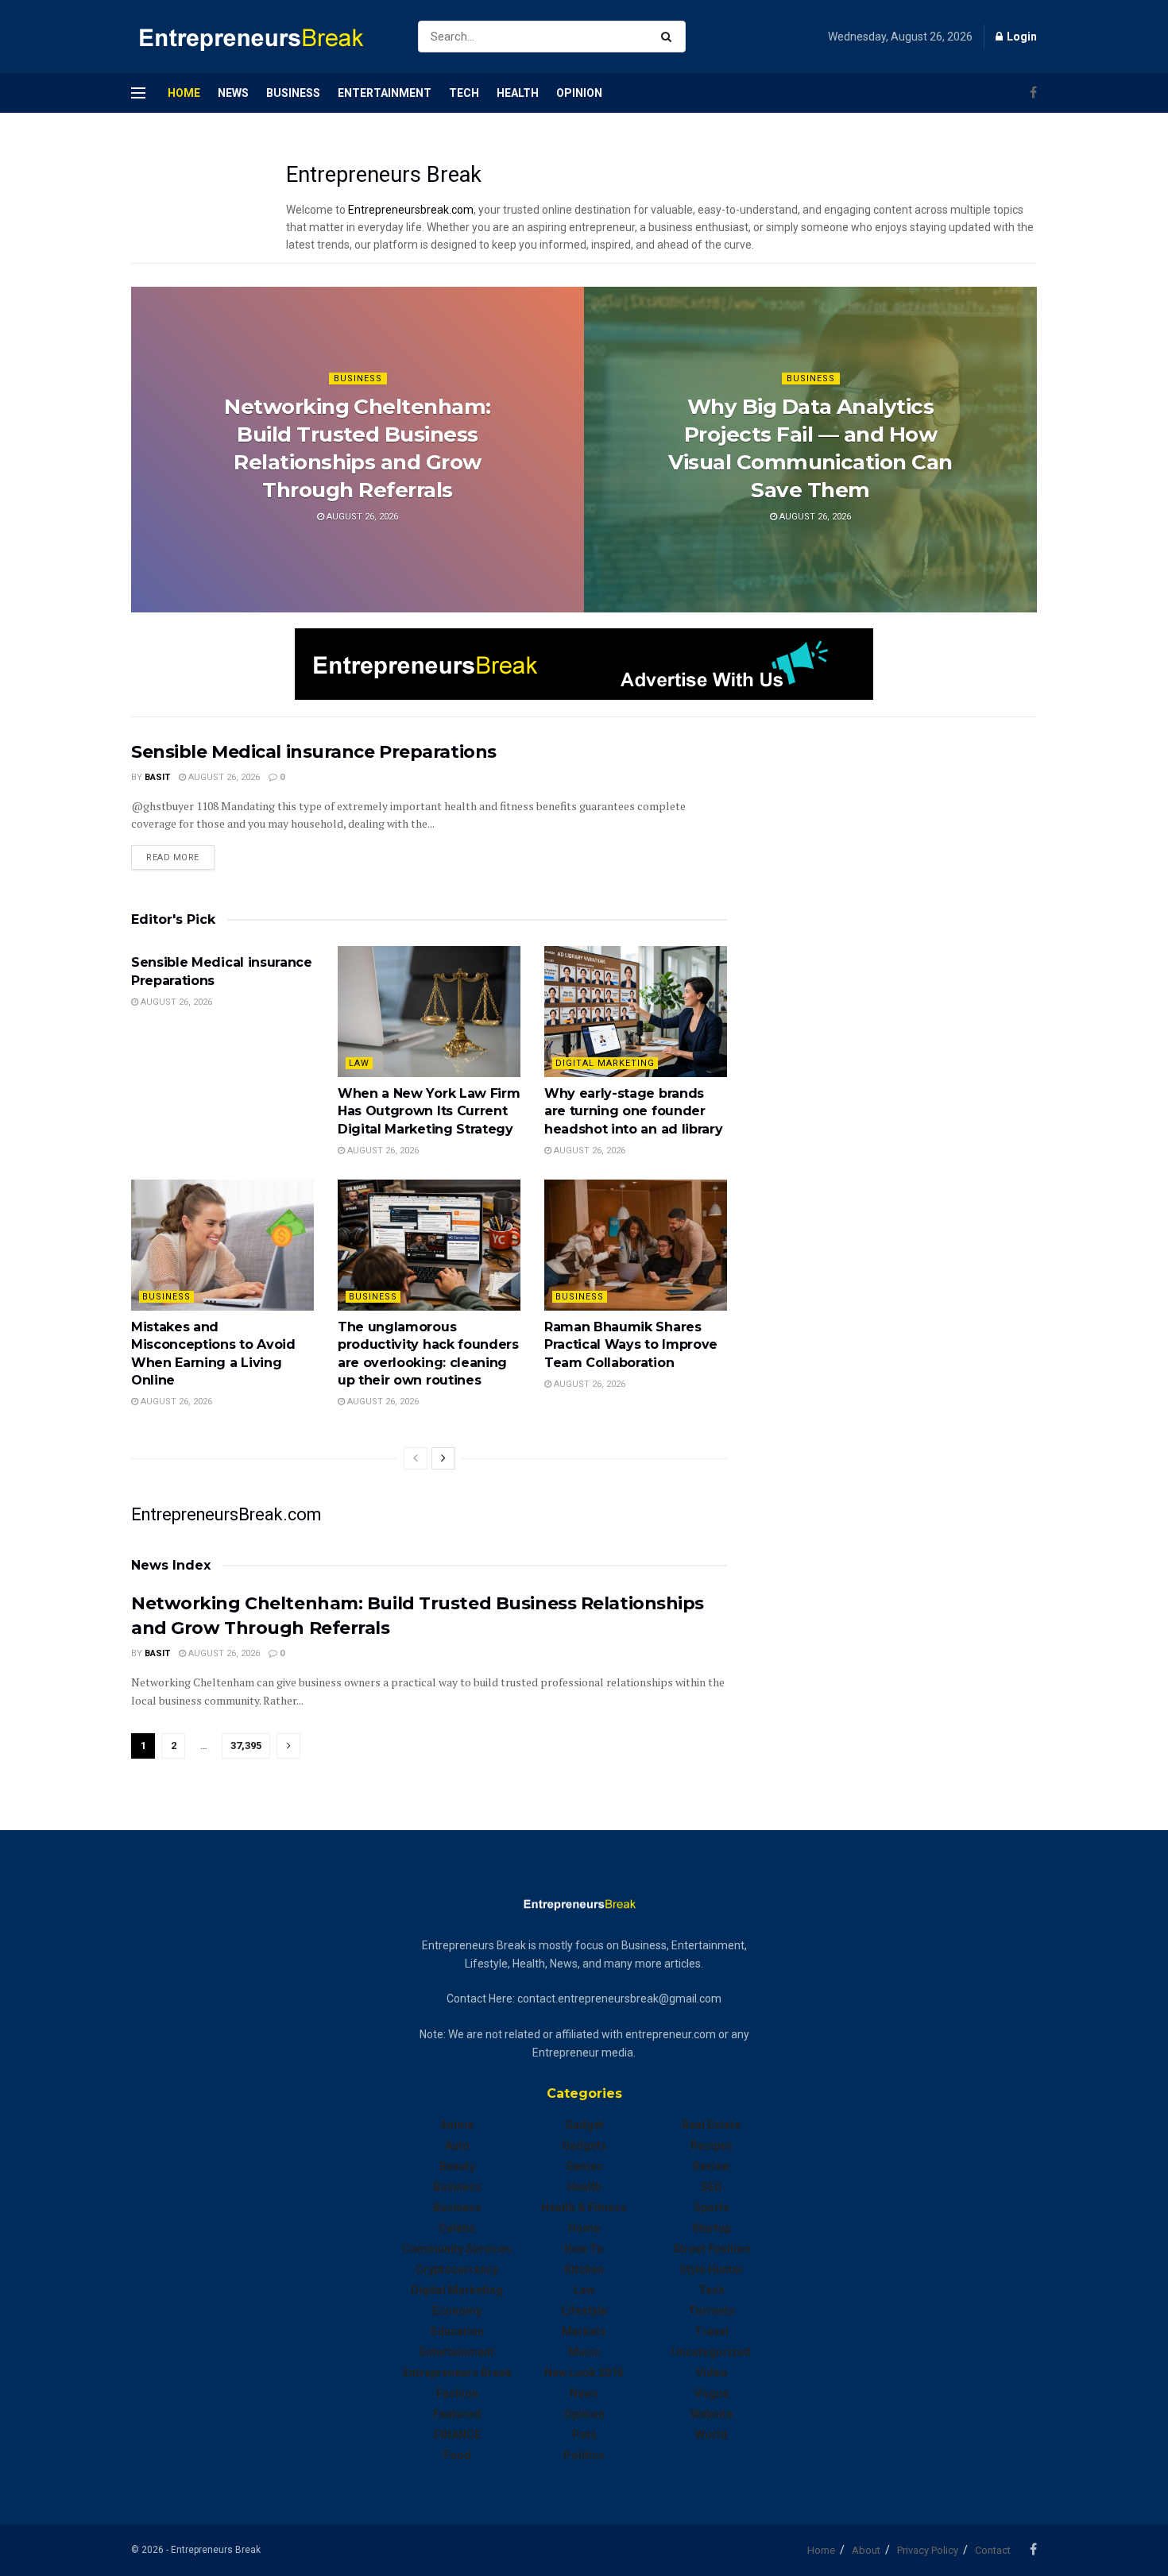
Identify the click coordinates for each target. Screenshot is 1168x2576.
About (866, 2550)
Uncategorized (711, 2352)
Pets (584, 2435)
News (233, 93)
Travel (712, 2331)
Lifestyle (584, 2311)
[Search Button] (669, 37)
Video (712, 2373)
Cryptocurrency (457, 2269)
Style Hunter (712, 2269)
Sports (712, 2207)
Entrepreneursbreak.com (411, 210)
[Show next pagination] (288, 1746)
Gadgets (584, 2145)
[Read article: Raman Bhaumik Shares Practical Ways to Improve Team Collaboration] (636, 1245)
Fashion (457, 2393)
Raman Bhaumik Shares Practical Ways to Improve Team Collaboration (631, 1345)
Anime (457, 2125)
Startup (712, 2228)
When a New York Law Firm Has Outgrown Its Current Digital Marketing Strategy (429, 1111)
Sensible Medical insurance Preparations (314, 752)
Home (184, 93)
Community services (457, 2249)
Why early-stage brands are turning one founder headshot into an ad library (633, 1111)
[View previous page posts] (416, 1458)
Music (584, 2352)
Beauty (457, 2166)
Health (518, 93)
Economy (457, 2311)
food (457, 2455)
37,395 (246, 1746)
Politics (584, 2455)
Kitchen (584, 2269)
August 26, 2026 (361, 517)
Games (584, 2166)
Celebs (457, 2228)
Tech (464, 93)
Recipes (712, 2145)
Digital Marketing (605, 1063)
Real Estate (711, 2125)
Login (1021, 37)
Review (711, 2166)
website (712, 2414)
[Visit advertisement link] (584, 664)
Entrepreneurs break (457, 2373)
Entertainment (385, 93)
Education (457, 2331)
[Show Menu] (138, 93)
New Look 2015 (584, 2373)
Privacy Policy (928, 2550)
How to (584, 2249)
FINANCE (457, 2435)
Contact (993, 2550)
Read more (180, 857)
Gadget (584, 2125)
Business (293, 93)
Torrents (712, 2311)
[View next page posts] (443, 1458)
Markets (584, 2331)
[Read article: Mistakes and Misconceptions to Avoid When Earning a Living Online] (222, 1245)
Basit (157, 777)
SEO (712, 2187)
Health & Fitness (584, 2207)
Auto (457, 2145)
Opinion (579, 93)
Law (359, 1063)
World (711, 2435)
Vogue (712, 2393)
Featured (457, 2414)
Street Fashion (712, 2249)
